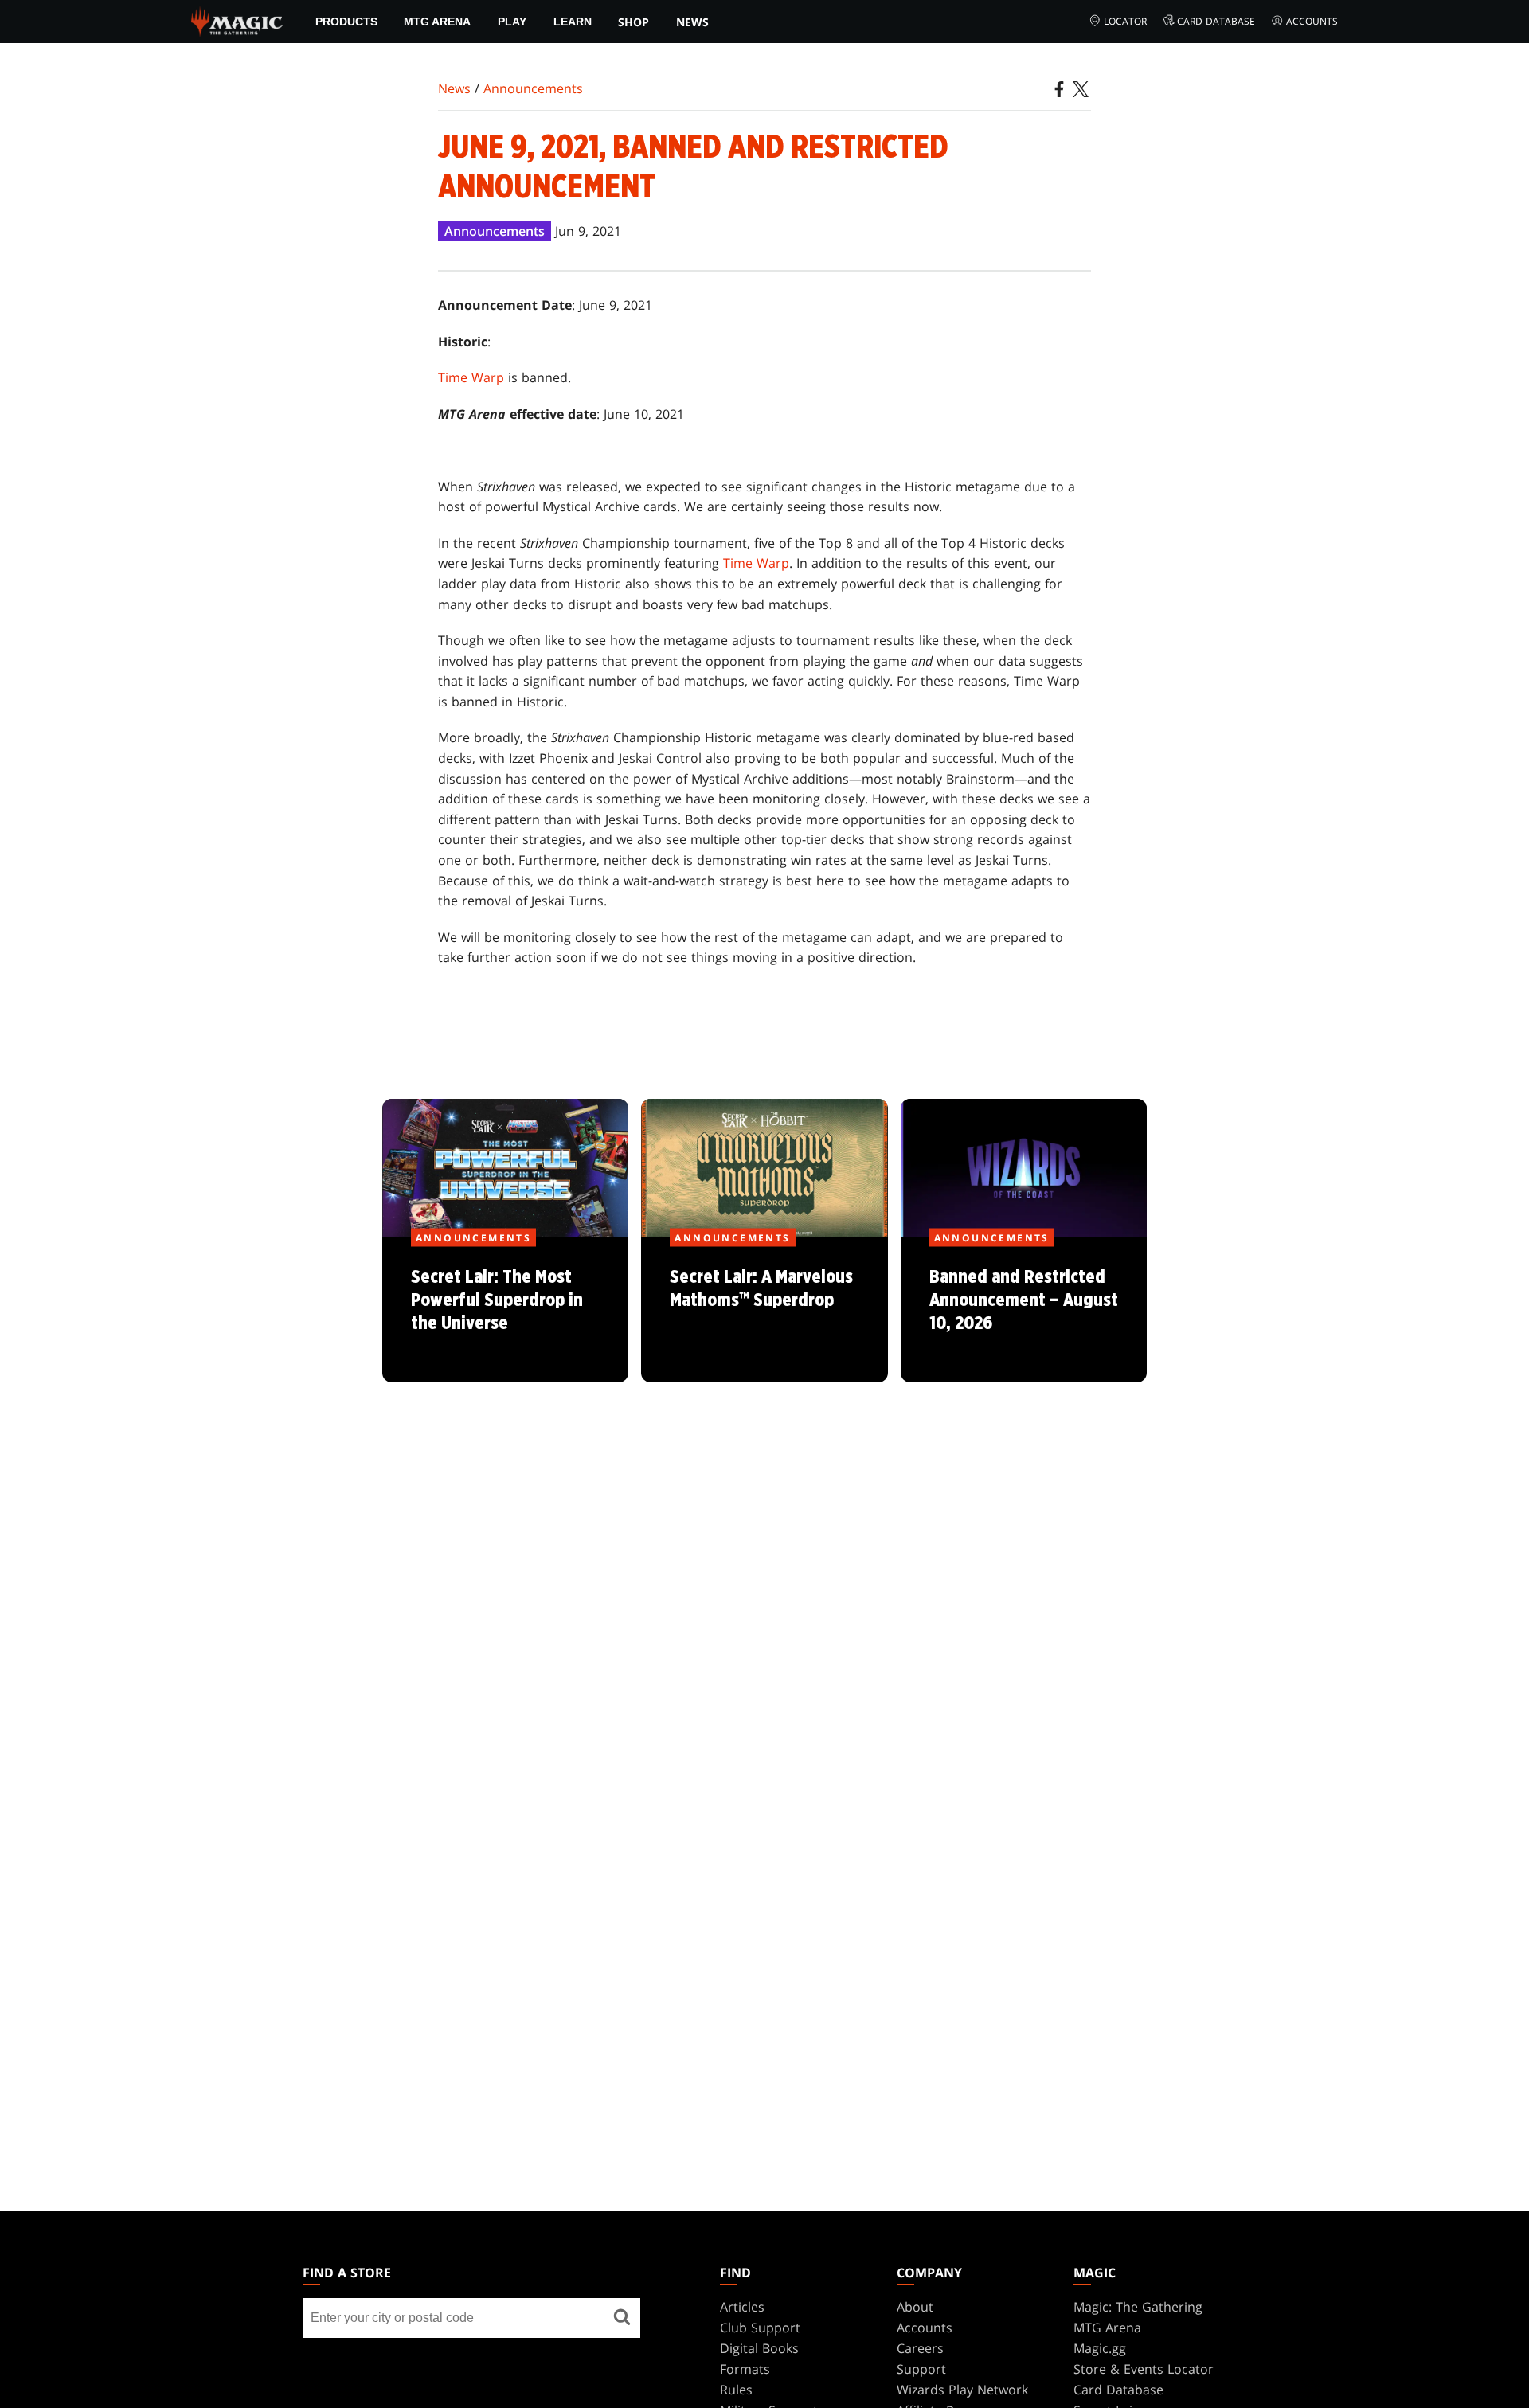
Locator (1125, 21)
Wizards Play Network (962, 2390)
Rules (736, 2390)
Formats (745, 2369)
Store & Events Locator (1144, 2369)
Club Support (760, 2328)
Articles (742, 2307)
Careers (920, 2348)
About (915, 2307)
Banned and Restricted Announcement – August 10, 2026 (1023, 1311)
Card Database (1216, 21)
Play (512, 21)
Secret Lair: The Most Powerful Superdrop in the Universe (506, 1311)
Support (921, 2369)
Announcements (533, 88)
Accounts (1312, 21)
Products (346, 21)
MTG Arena (437, 21)
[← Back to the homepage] (237, 20)
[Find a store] (622, 2318)
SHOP (633, 22)
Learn (573, 21)
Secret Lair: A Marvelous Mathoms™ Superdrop (764, 1311)
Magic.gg (1100, 2348)
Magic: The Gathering (1138, 2307)
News (692, 22)
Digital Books (759, 2348)
